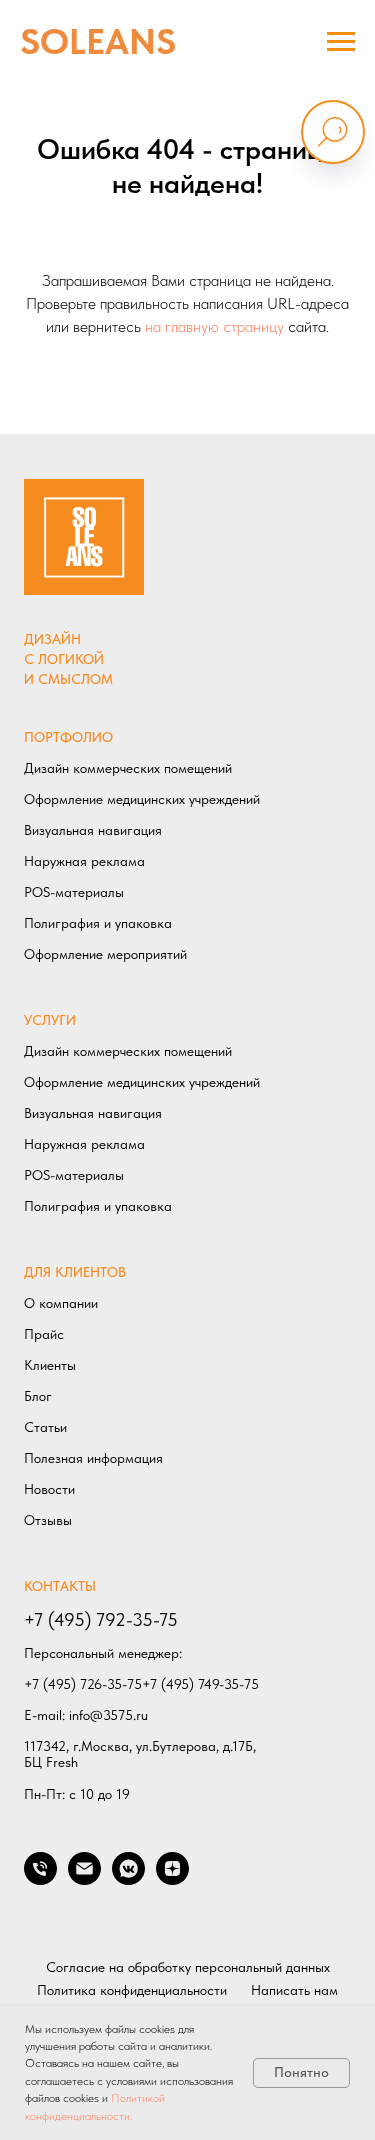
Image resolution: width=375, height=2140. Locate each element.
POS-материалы (74, 892)
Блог (38, 1396)
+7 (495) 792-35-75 (101, 1619)
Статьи (45, 1427)
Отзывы (48, 1520)
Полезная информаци (90, 1458)
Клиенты (50, 1365)
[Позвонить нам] (40, 1879)
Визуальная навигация (93, 830)
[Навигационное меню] (341, 42)
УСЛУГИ (50, 1020)
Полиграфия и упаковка (98, 923)
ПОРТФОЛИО (68, 737)
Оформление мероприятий (105, 954)
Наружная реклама (84, 861)
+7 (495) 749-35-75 (200, 1684)
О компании (61, 1303)
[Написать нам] (84, 1879)
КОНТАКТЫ (60, 1586)
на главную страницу (214, 326)
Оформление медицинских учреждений (142, 799)
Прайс (44, 1334)
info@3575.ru (108, 1715)
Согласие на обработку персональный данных (188, 1967)
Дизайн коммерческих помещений (128, 768)
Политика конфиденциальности (132, 1990)
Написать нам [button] (294, 1990)
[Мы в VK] (128, 1879)
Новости (49, 1489)
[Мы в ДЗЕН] (172, 1879)
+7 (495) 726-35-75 (83, 1684)
